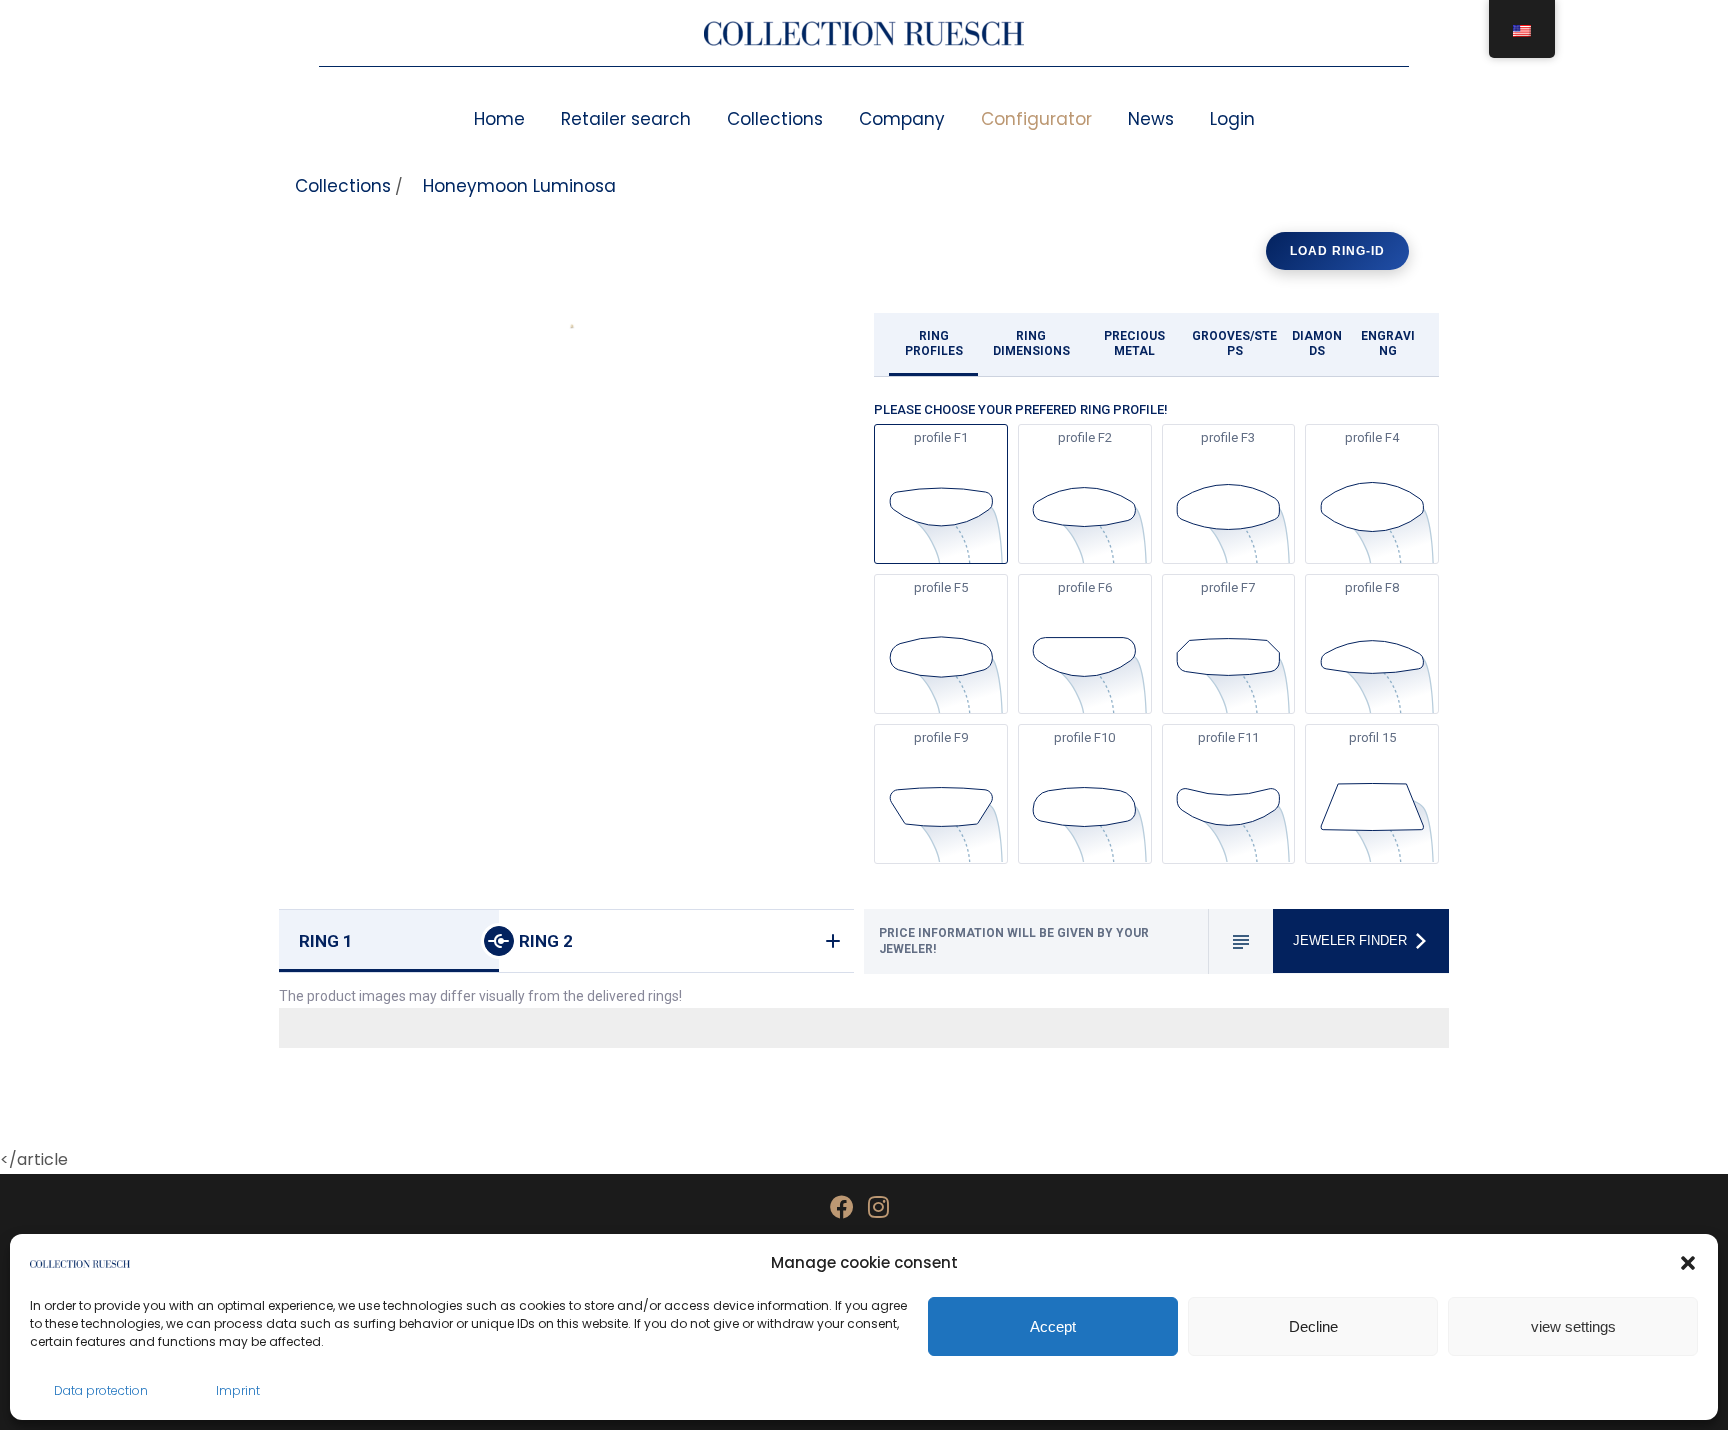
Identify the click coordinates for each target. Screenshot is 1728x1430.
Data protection (101, 1390)
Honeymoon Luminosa (519, 186)
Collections (775, 119)
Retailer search (626, 119)
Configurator (1036, 119)
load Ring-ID (1337, 251)
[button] (1688, 1263)
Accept (1053, 1326)
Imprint (238, 1390)
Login (1232, 119)
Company (902, 119)
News (1151, 119)
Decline (1313, 1326)
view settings (1573, 1326)
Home (499, 119)
